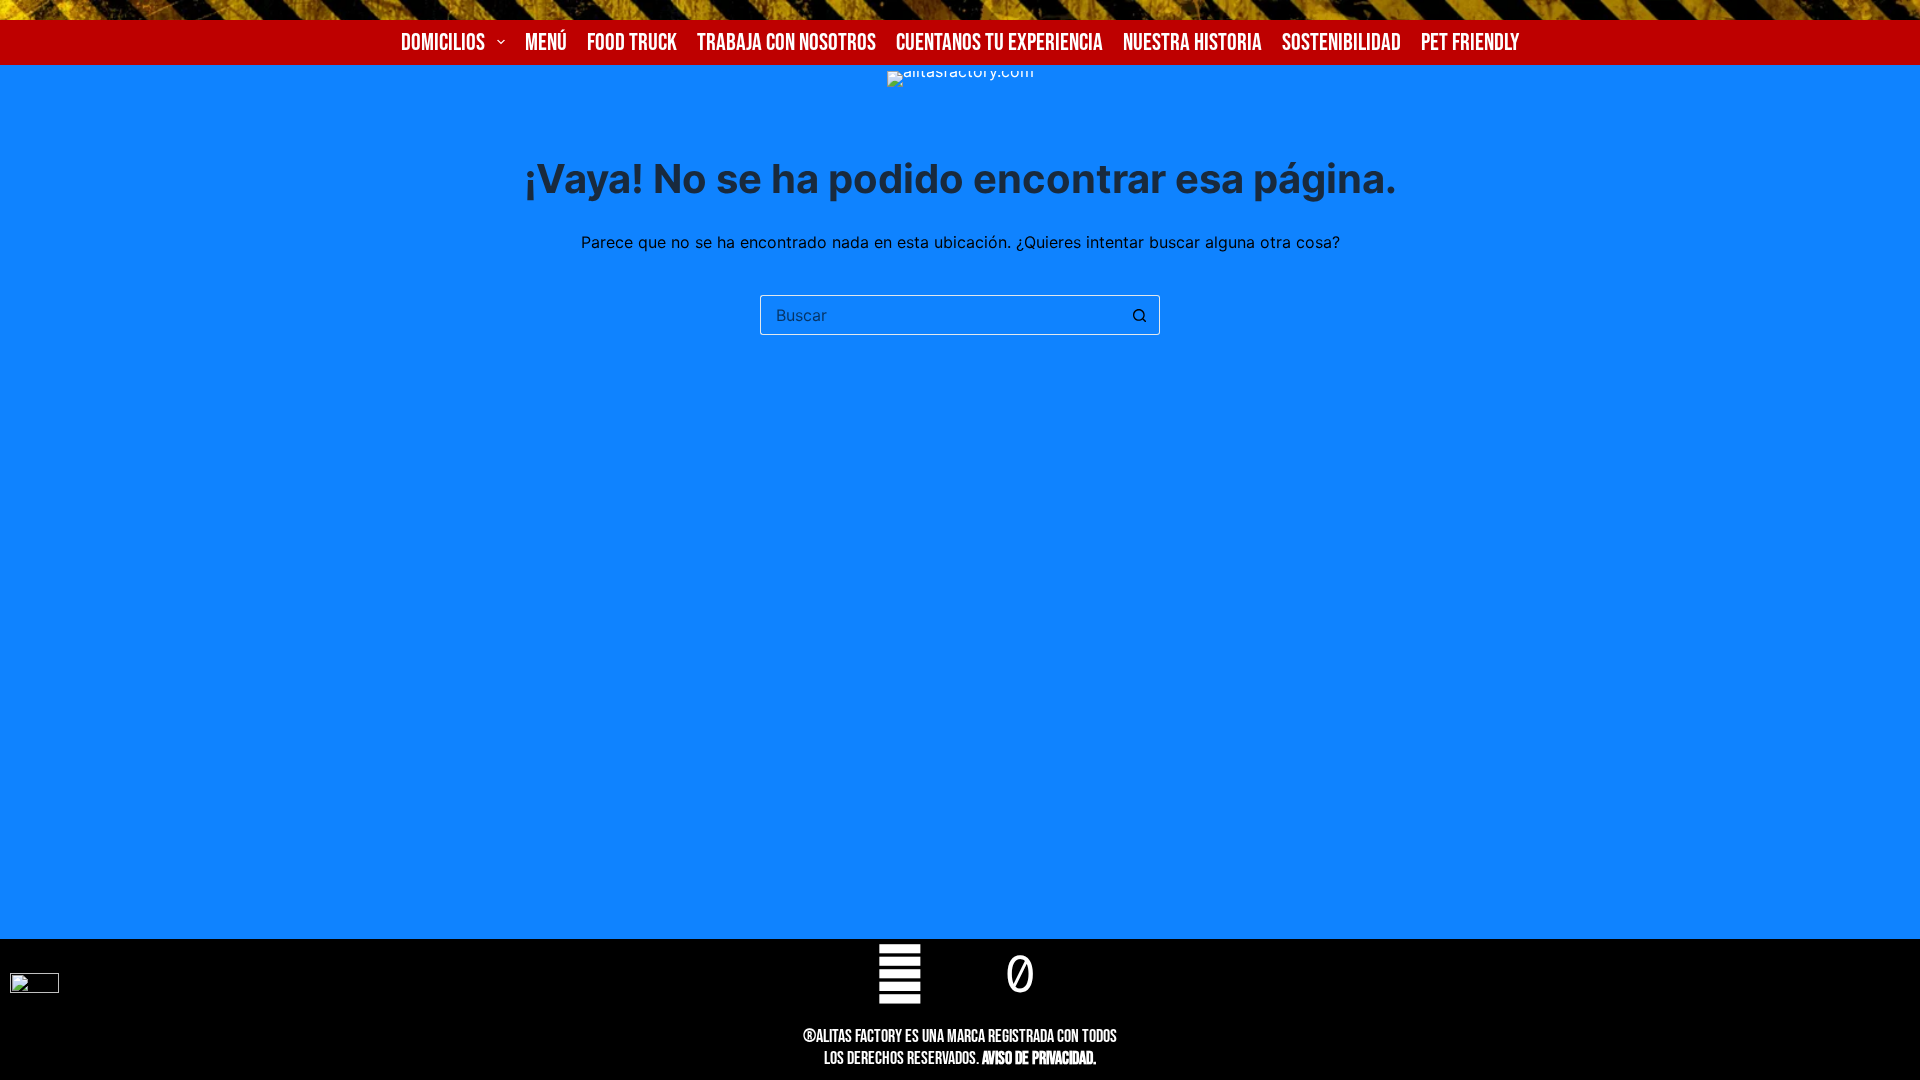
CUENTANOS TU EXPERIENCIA (999, 42)
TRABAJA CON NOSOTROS (786, 42)
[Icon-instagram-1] (960, 974)
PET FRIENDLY (1470, 42)
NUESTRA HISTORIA (1192, 42)
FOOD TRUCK (632, 42)
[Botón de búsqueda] (1140, 315)
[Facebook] (900, 974)
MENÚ (546, 42)
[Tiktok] (1020, 974)
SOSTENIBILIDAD (1341, 42)
